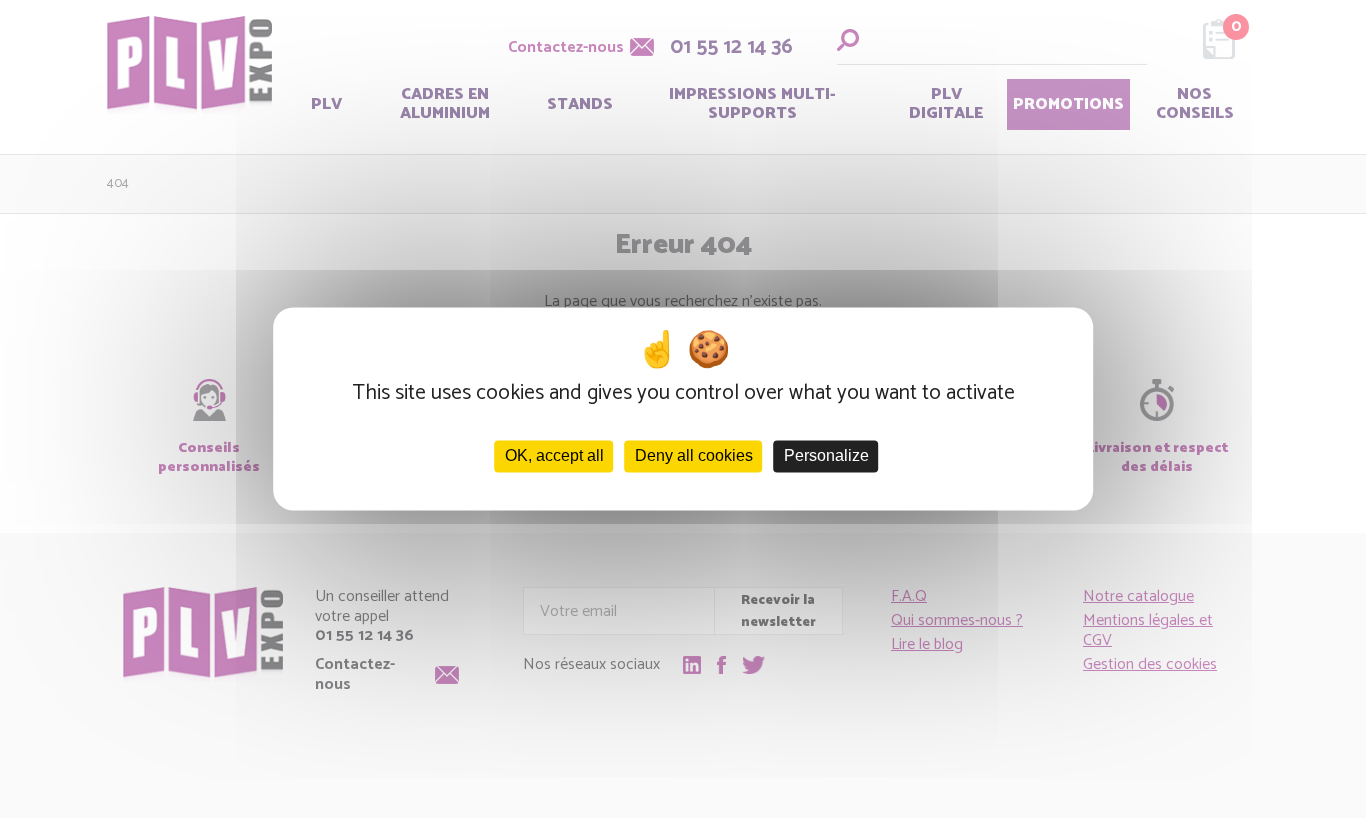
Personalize (826, 456)
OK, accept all (554, 456)
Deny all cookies (694, 456)
